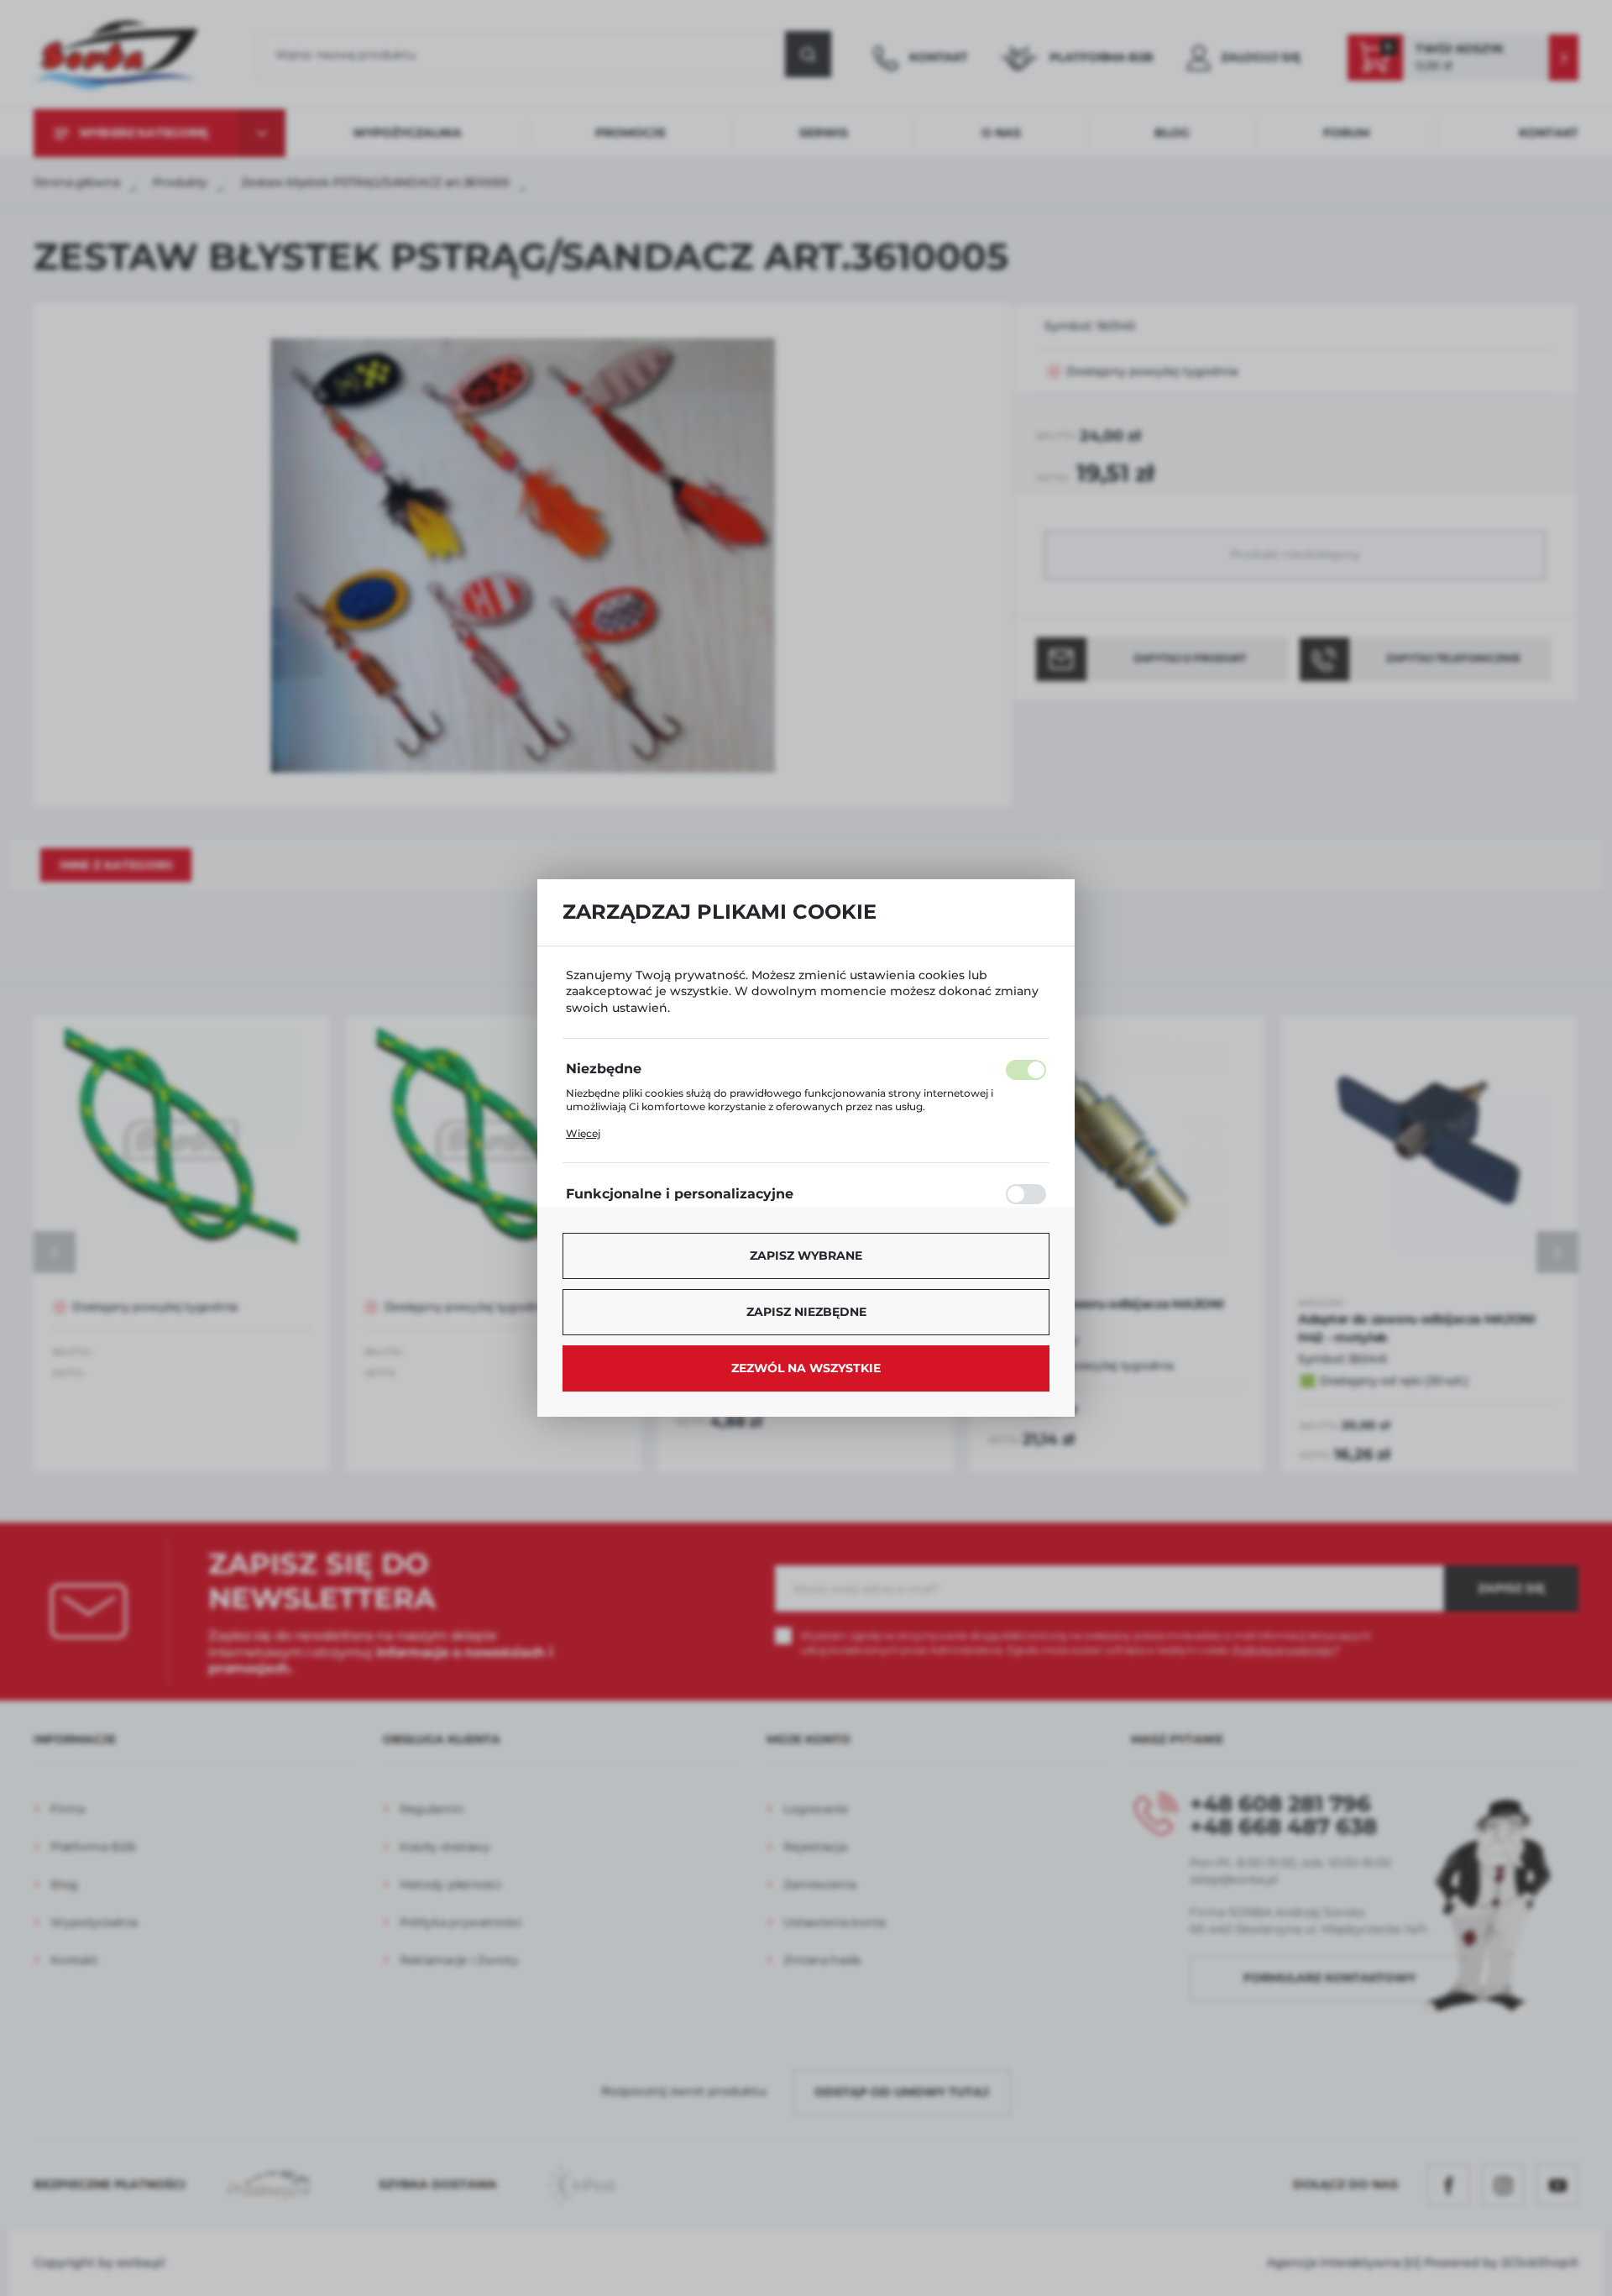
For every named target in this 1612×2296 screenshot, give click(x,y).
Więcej (583, 1133)
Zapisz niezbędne (806, 1312)
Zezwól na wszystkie (806, 1368)
